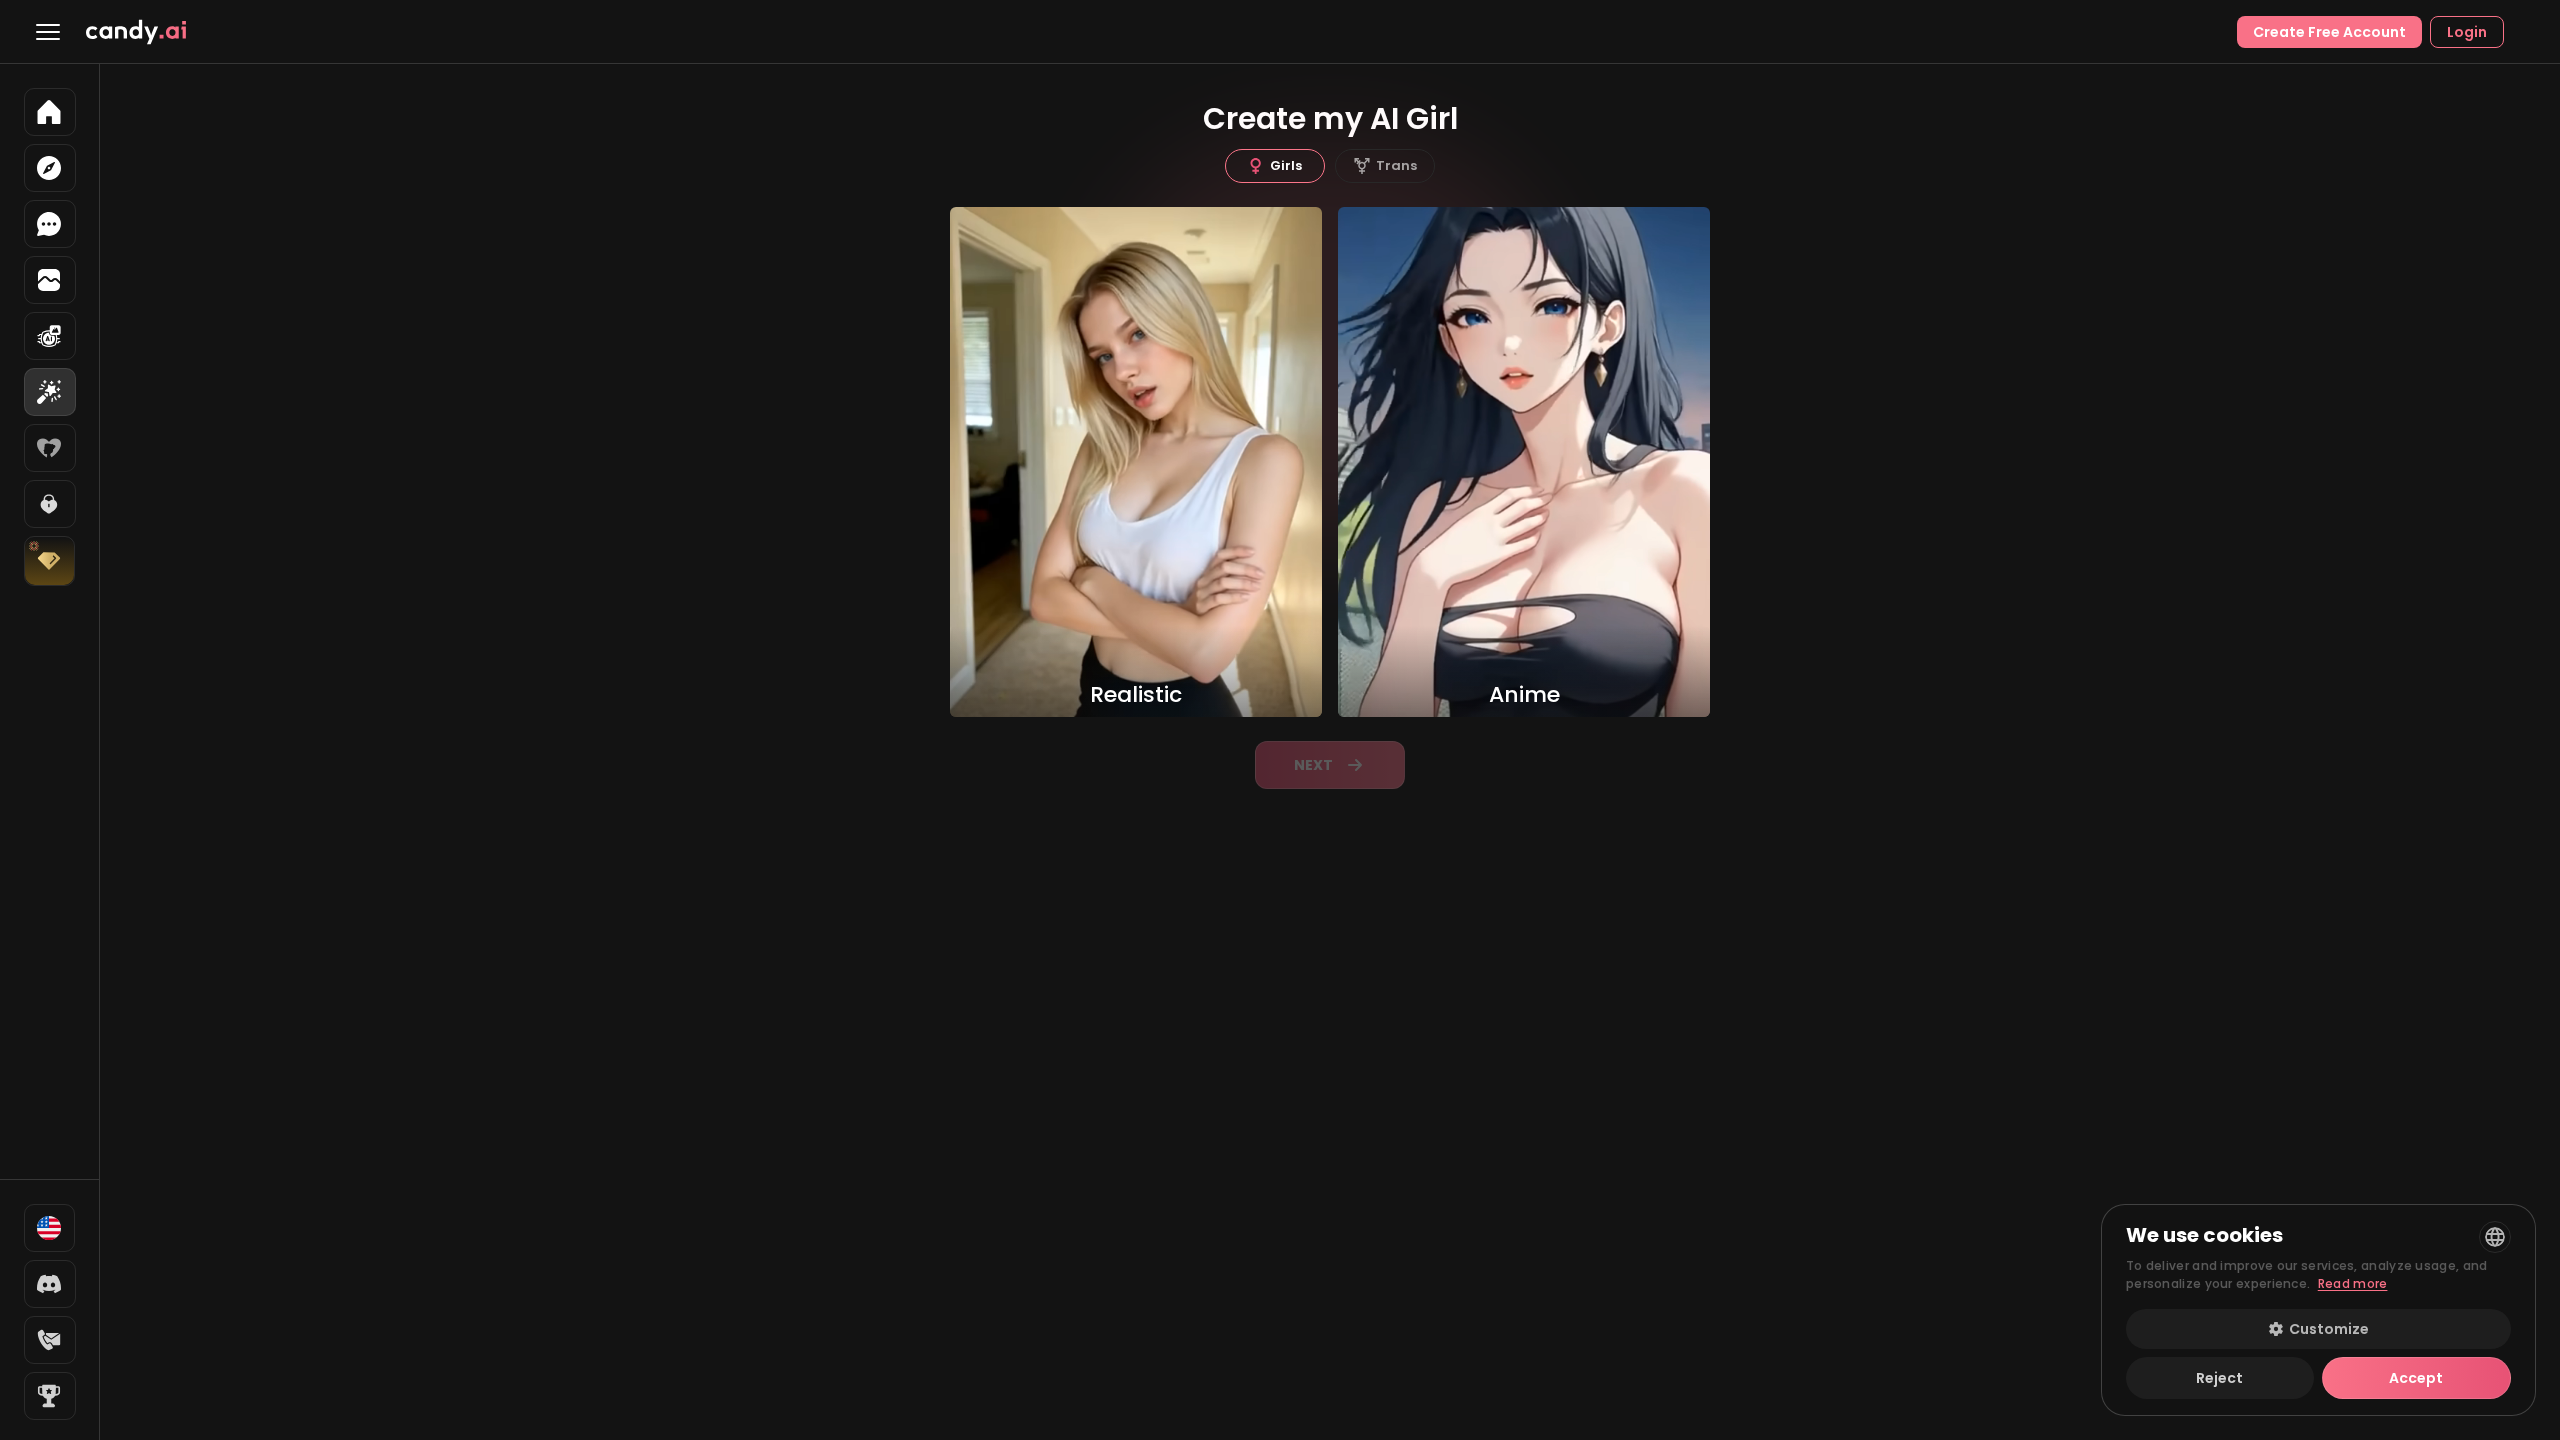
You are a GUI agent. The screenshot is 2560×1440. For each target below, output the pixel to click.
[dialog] (2318, 1310)
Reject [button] (2219, 1378)
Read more (2353, 1283)
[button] (2318, 1329)
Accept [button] (2416, 1378)
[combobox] (2495, 1237)
